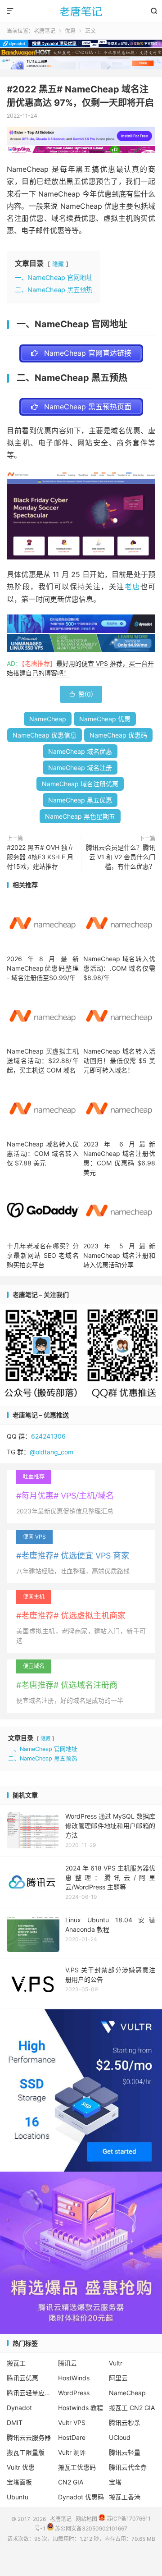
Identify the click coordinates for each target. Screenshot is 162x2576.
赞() (81, 694)
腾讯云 (67, 2363)
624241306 (48, 1436)
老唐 (133, 587)
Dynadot (19, 2408)
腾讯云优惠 (22, 2378)
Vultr (116, 2363)
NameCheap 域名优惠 (80, 751)
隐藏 (58, 264)
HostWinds (74, 2378)
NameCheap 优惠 (105, 719)
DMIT (15, 2422)
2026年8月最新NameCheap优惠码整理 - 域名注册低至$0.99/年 (43, 968)
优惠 (70, 31)
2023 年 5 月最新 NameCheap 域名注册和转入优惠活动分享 (119, 1255)
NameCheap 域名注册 (80, 768)
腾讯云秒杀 (125, 2422)
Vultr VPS (72, 2422)
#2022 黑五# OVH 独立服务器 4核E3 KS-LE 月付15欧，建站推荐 (40, 857)
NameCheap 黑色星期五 (80, 816)
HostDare (72, 2437)
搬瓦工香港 (125, 2497)
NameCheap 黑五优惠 (80, 800)
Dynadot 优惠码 (81, 2497)
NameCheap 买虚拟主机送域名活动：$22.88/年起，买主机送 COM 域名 (43, 1061)
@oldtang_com (52, 1452)
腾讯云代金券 (128, 2467)
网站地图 (86, 2519)
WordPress (74, 2393)
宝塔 (115, 2482)
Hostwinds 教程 (81, 2408)
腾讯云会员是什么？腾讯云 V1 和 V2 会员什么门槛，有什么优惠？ (121, 857)
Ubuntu (18, 2497)
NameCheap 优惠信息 (45, 735)
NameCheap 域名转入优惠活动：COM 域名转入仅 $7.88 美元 (43, 1153)
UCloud (120, 2437)
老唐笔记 (81, 11)
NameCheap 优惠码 (118, 735)
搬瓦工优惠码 (77, 2467)
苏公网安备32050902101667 (90, 2528)
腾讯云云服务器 (29, 2437)
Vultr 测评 (72, 2452)
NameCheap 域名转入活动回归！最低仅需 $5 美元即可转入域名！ (119, 1061)
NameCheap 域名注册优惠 (80, 784)
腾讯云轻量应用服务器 (30, 2393)
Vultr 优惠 (21, 2467)
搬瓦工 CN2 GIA (132, 2408)
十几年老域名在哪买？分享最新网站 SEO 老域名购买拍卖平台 (43, 1255)
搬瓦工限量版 (26, 2452)
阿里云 (118, 2378)
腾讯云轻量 (125, 2452)
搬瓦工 (16, 2363)
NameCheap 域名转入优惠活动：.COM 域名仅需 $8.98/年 (119, 968)
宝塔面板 (19, 2482)
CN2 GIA (71, 2482)
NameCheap (48, 719)
